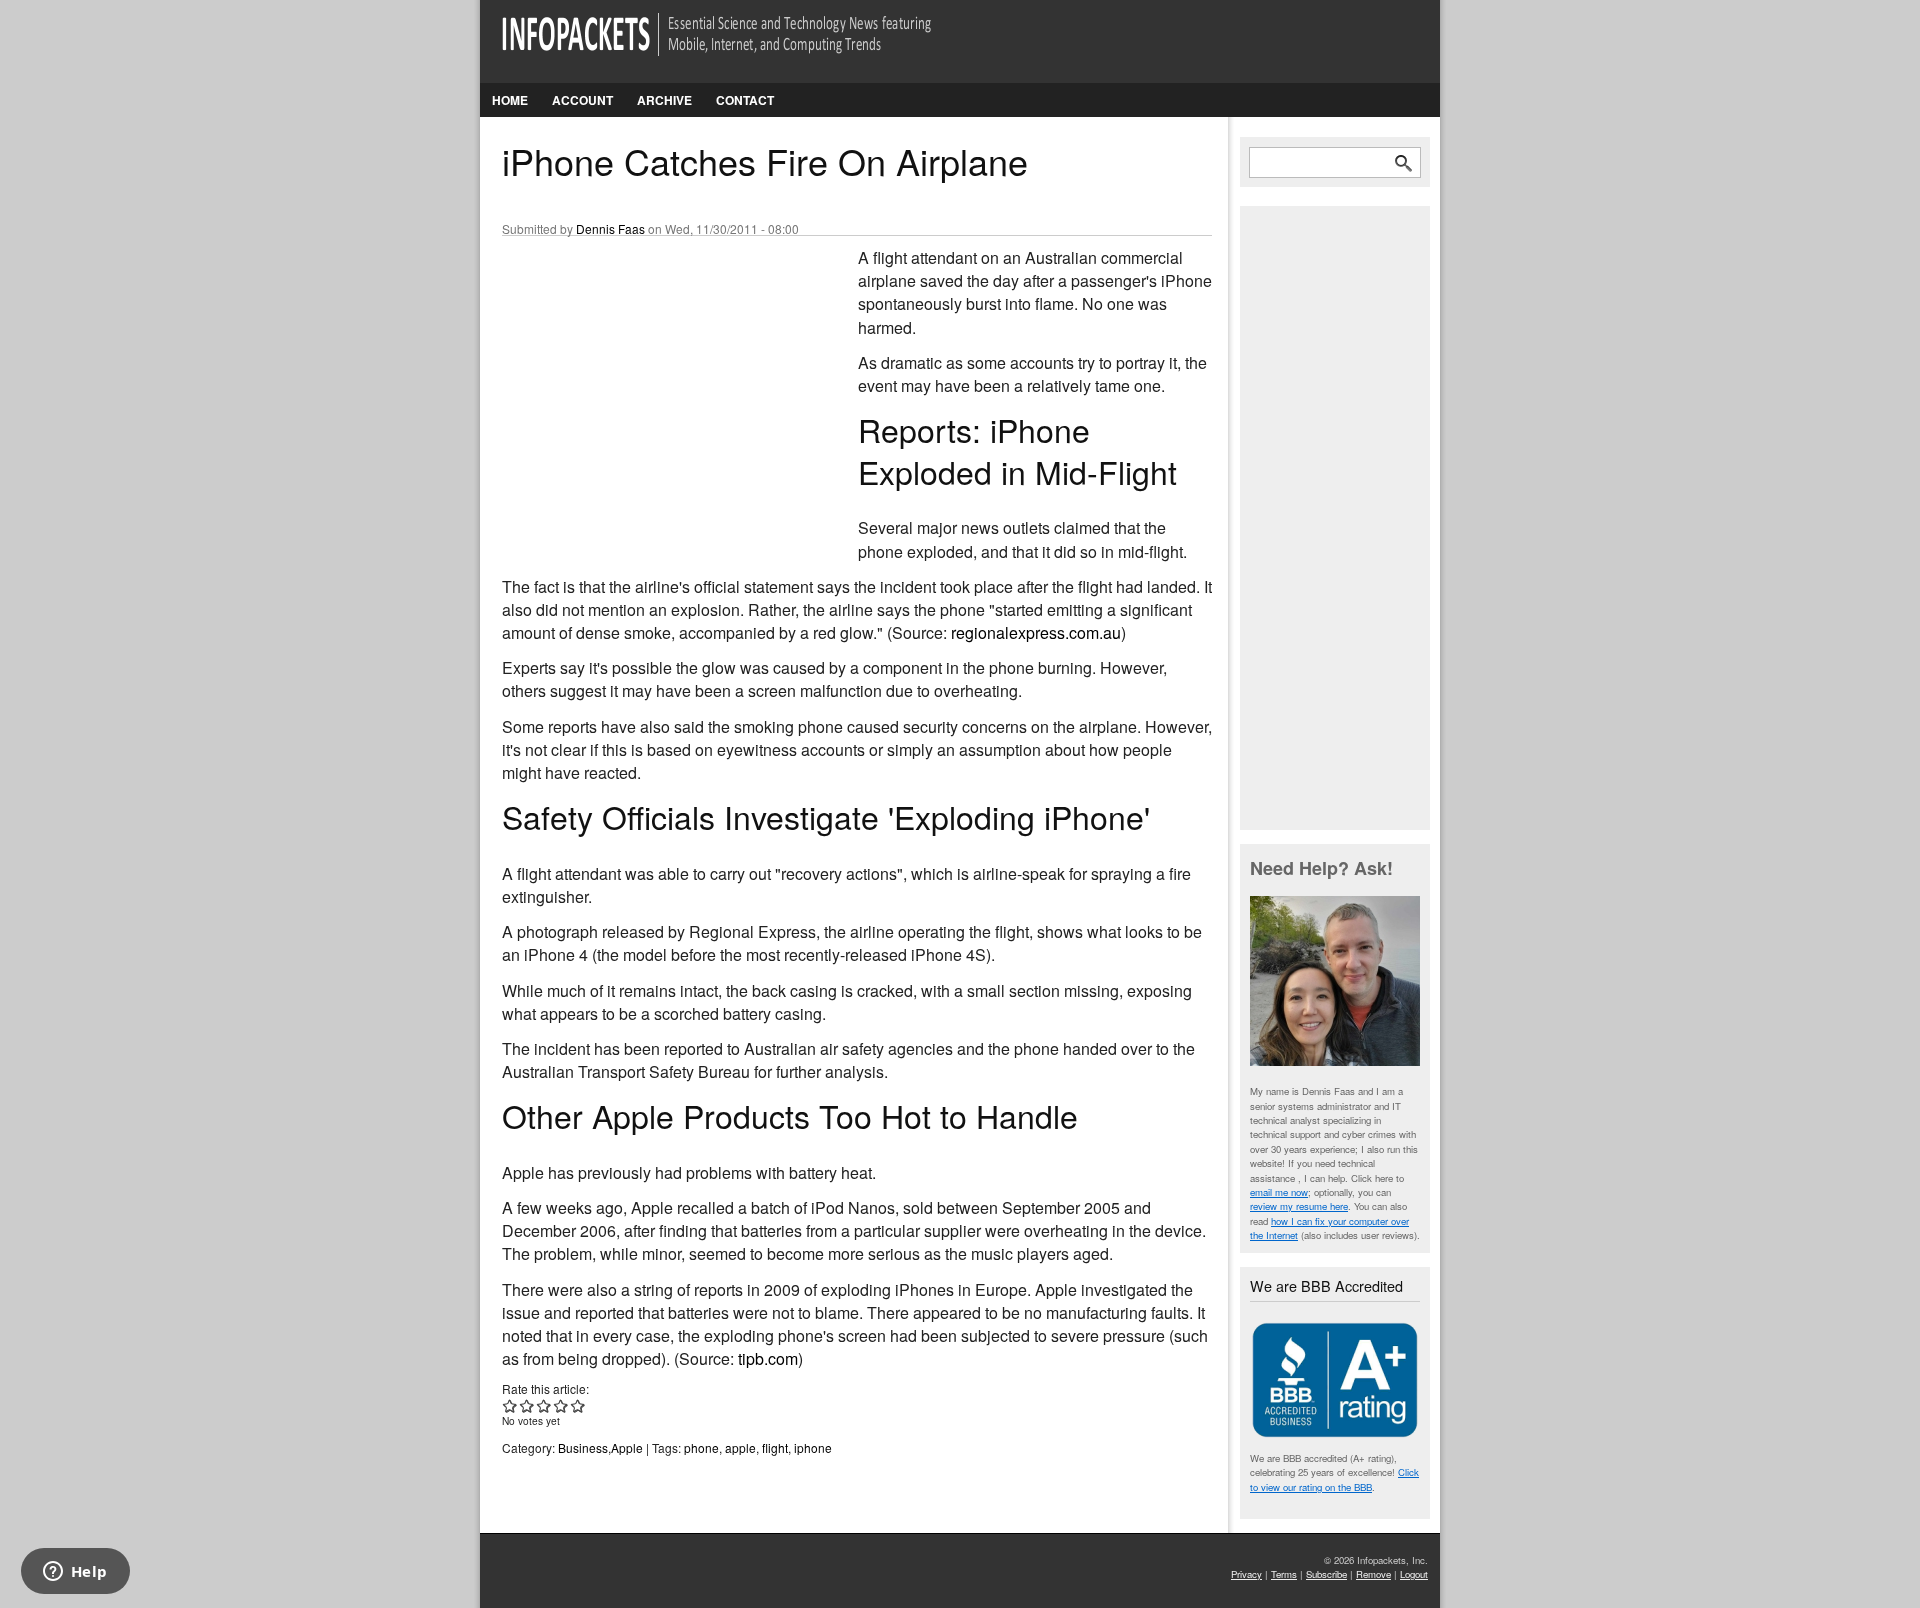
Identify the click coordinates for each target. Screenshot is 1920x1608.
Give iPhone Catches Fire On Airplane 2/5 (527, 1405)
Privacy (1246, 1574)
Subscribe (1326, 1574)
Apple (627, 1447)
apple (740, 1447)
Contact (745, 100)
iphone (813, 1447)
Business (583, 1447)
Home (510, 100)
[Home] (744, 46)
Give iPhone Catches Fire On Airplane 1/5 (510, 1405)
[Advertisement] (652, 379)
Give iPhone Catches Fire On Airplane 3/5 (544, 1405)
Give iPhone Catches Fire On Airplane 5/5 (578, 1405)
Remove (1373, 1574)
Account (582, 100)
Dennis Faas (610, 228)
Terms (1284, 1574)
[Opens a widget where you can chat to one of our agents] (75, 1573)
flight (775, 1447)
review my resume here (1299, 1206)
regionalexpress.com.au (1036, 632)
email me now (1279, 1192)
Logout (1414, 1574)
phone (701, 1447)
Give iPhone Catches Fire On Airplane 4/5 (561, 1405)
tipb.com (768, 1358)
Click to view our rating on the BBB (1334, 1479)
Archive (664, 100)
